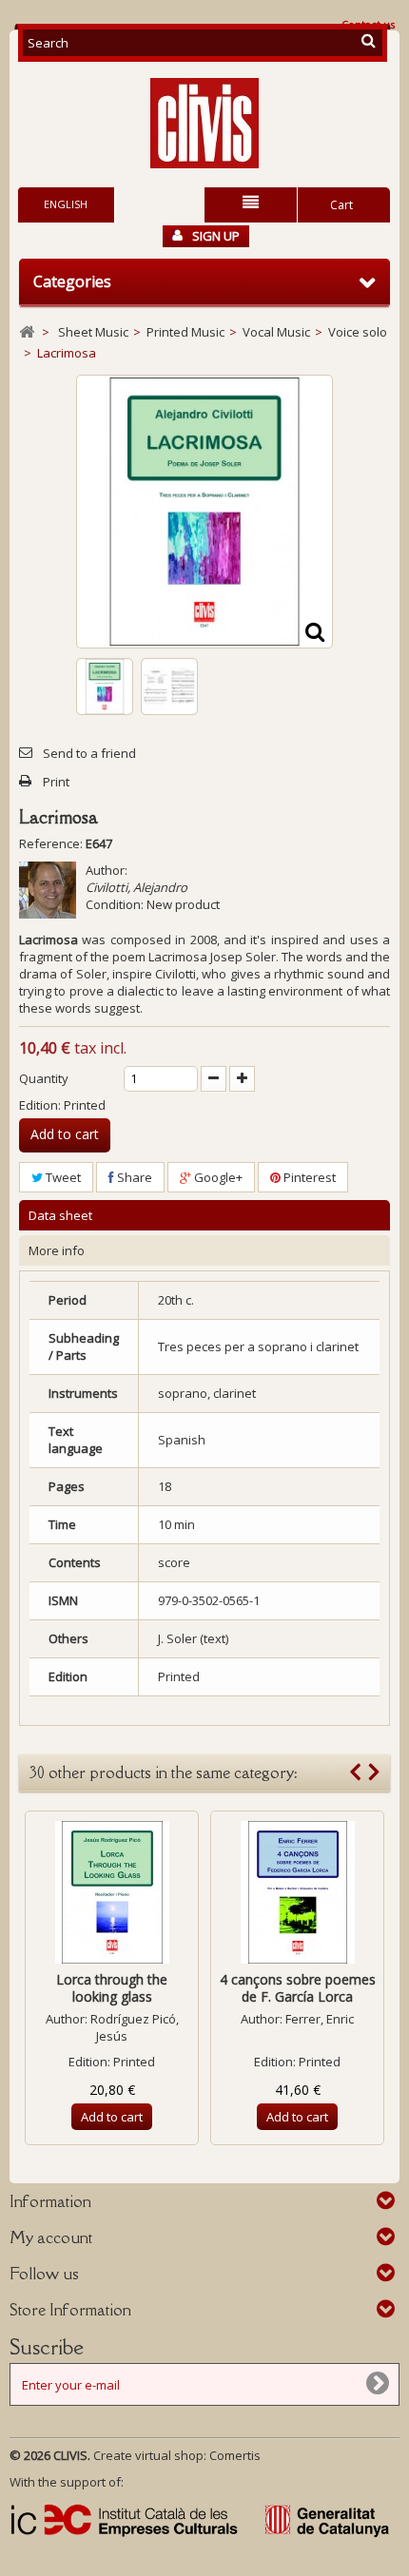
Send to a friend (89, 753)
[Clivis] (204, 123)
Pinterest (308, 1177)
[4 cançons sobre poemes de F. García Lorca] (297, 1892)
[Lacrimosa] (105, 687)
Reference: (51, 843)
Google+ (217, 1177)
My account (51, 2237)
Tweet (62, 1177)
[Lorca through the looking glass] (112, 1892)
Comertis (235, 2455)
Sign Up (216, 236)
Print (56, 782)
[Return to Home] (27, 332)
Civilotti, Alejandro (136, 887)
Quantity (44, 1078)
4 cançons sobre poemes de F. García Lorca (298, 1988)
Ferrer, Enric (320, 2019)
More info (57, 1250)
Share (133, 1177)
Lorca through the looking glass (112, 1988)
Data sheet (60, 1215)
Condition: (115, 904)
